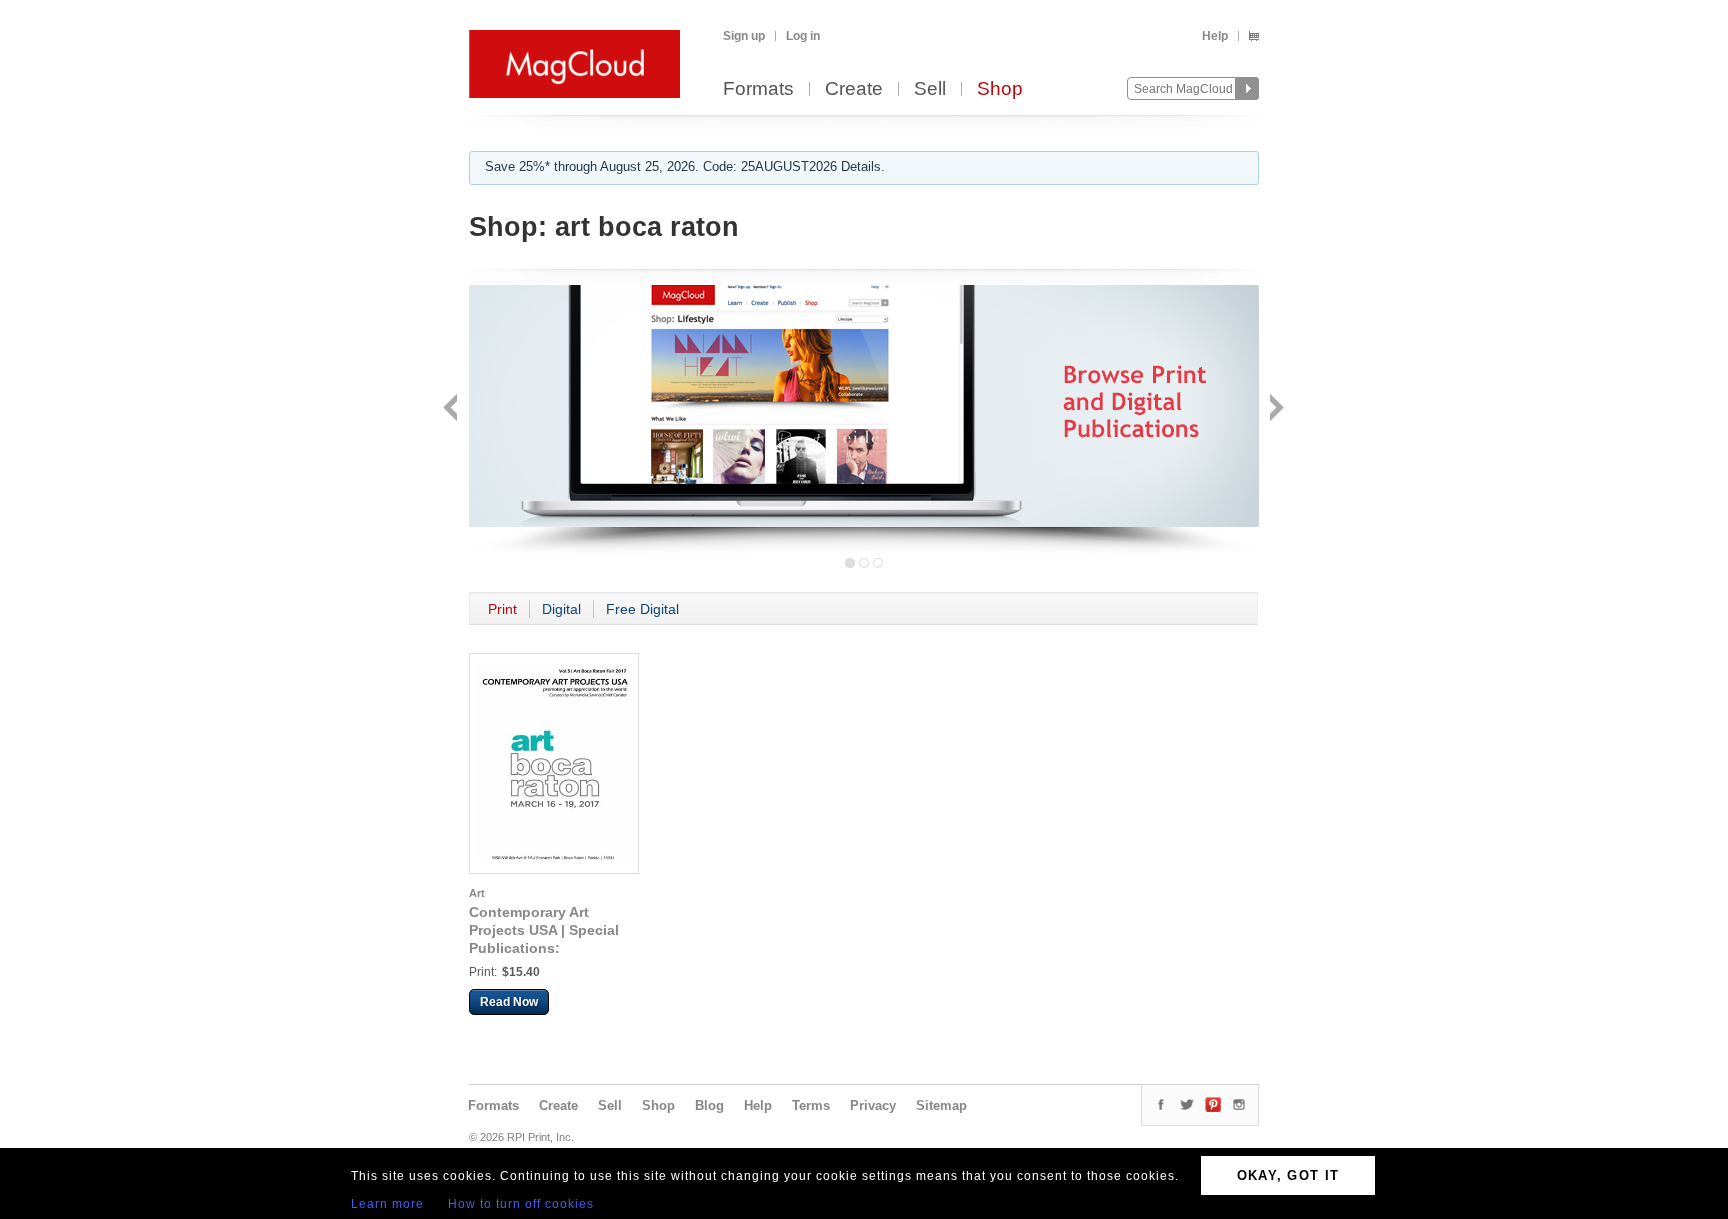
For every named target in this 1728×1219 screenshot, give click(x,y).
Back (452, 409)
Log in (803, 36)
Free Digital (642, 609)
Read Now (509, 1002)
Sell (930, 89)
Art (477, 893)
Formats (758, 89)
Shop (1000, 89)
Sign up (744, 36)
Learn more (387, 1204)
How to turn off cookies (521, 1204)
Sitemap (941, 1105)
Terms (811, 1105)
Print (502, 609)
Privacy (873, 1105)
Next (1274, 409)
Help (1215, 36)
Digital (561, 609)
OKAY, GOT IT (1288, 1175)
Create (854, 89)
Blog (709, 1105)
